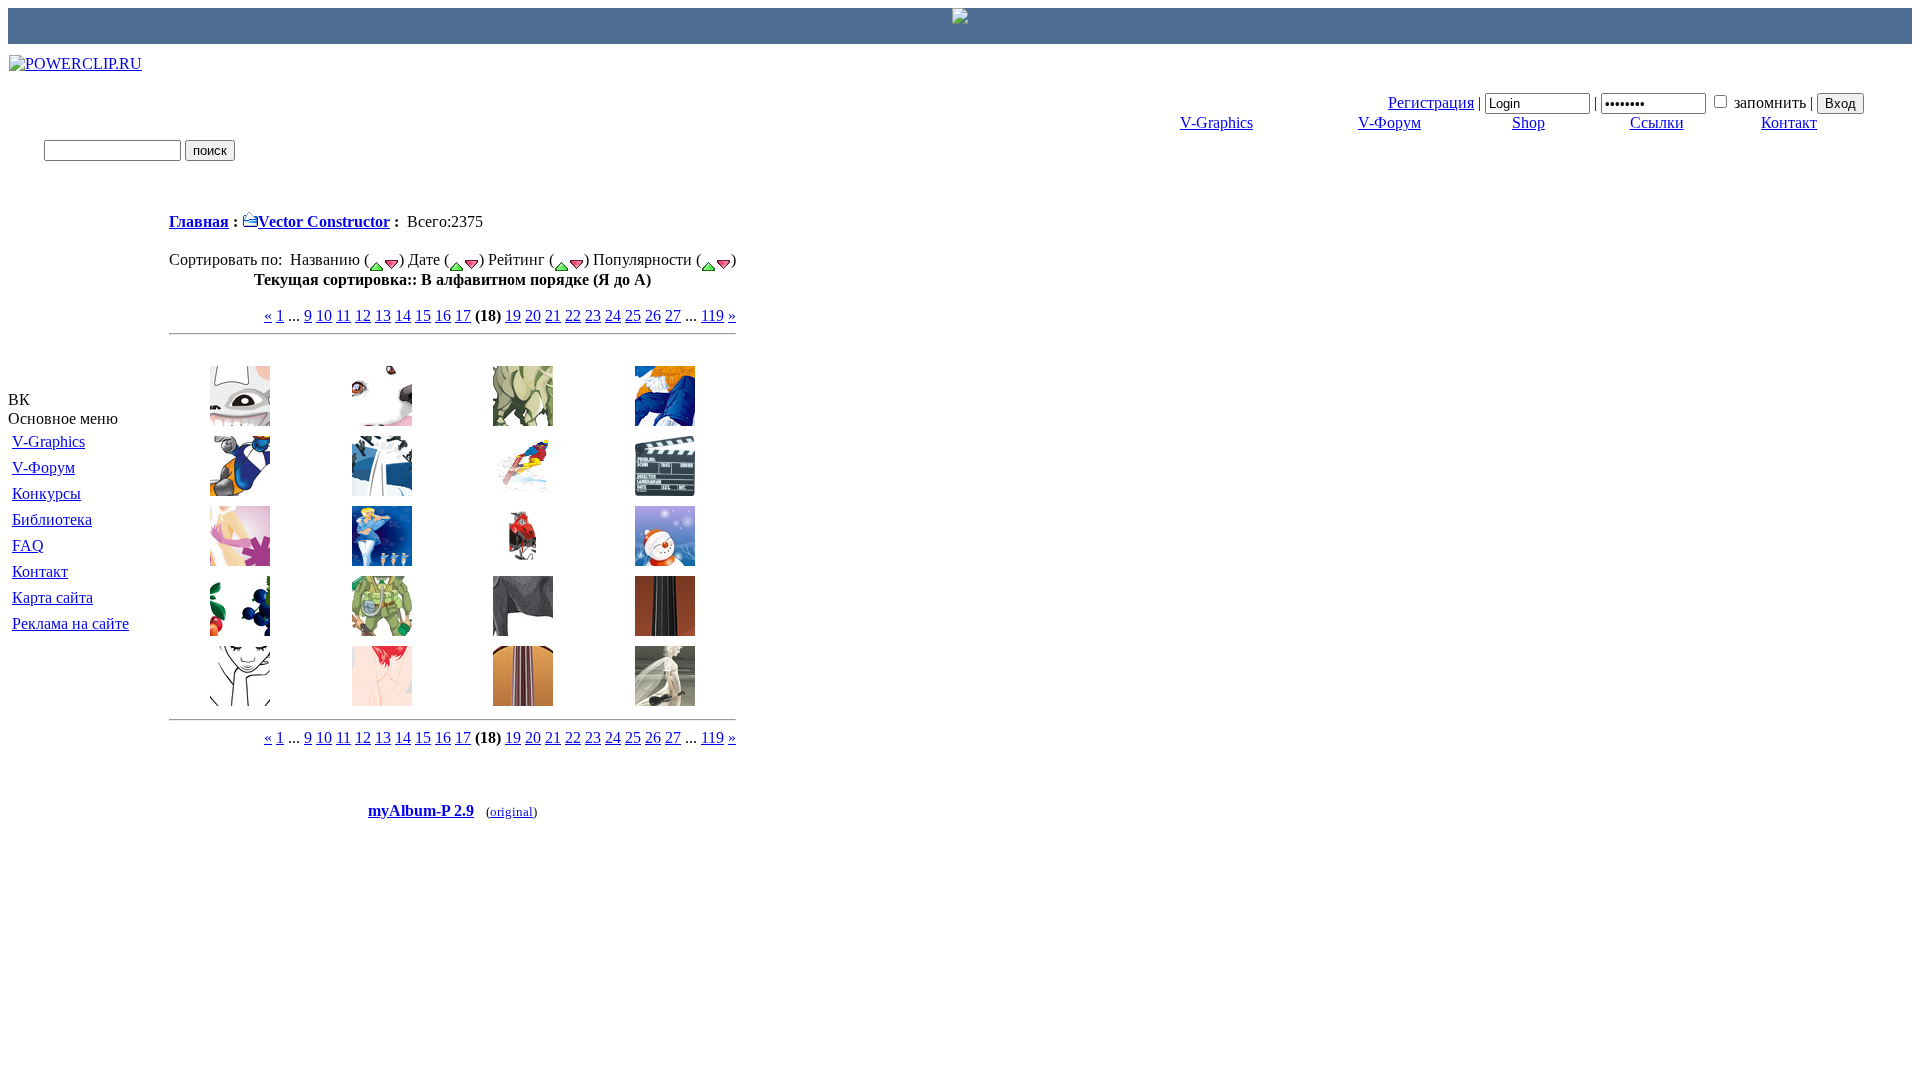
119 (712, 315)
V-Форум (1389, 122)
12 (363, 315)
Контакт (1789, 122)
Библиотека (52, 519)
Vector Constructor (324, 221)
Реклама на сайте (70, 623)
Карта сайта (52, 597)
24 (613, 315)
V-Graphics (1216, 122)
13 (383, 315)
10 (324, 315)
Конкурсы (46, 493)
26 (653, 315)
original (511, 811)
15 (423, 315)
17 (463, 315)
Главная (199, 221)
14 (403, 315)
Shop (1528, 122)
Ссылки (1657, 122)
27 (673, 315)
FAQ (28, 545)
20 (533, 315)
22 (573, 315)
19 (513, 315)
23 (593, 315)
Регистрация (1431, 102)
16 (443, 315)
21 (553, 315)
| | (1602, 102)
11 (343, 315)
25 (633, 315)
